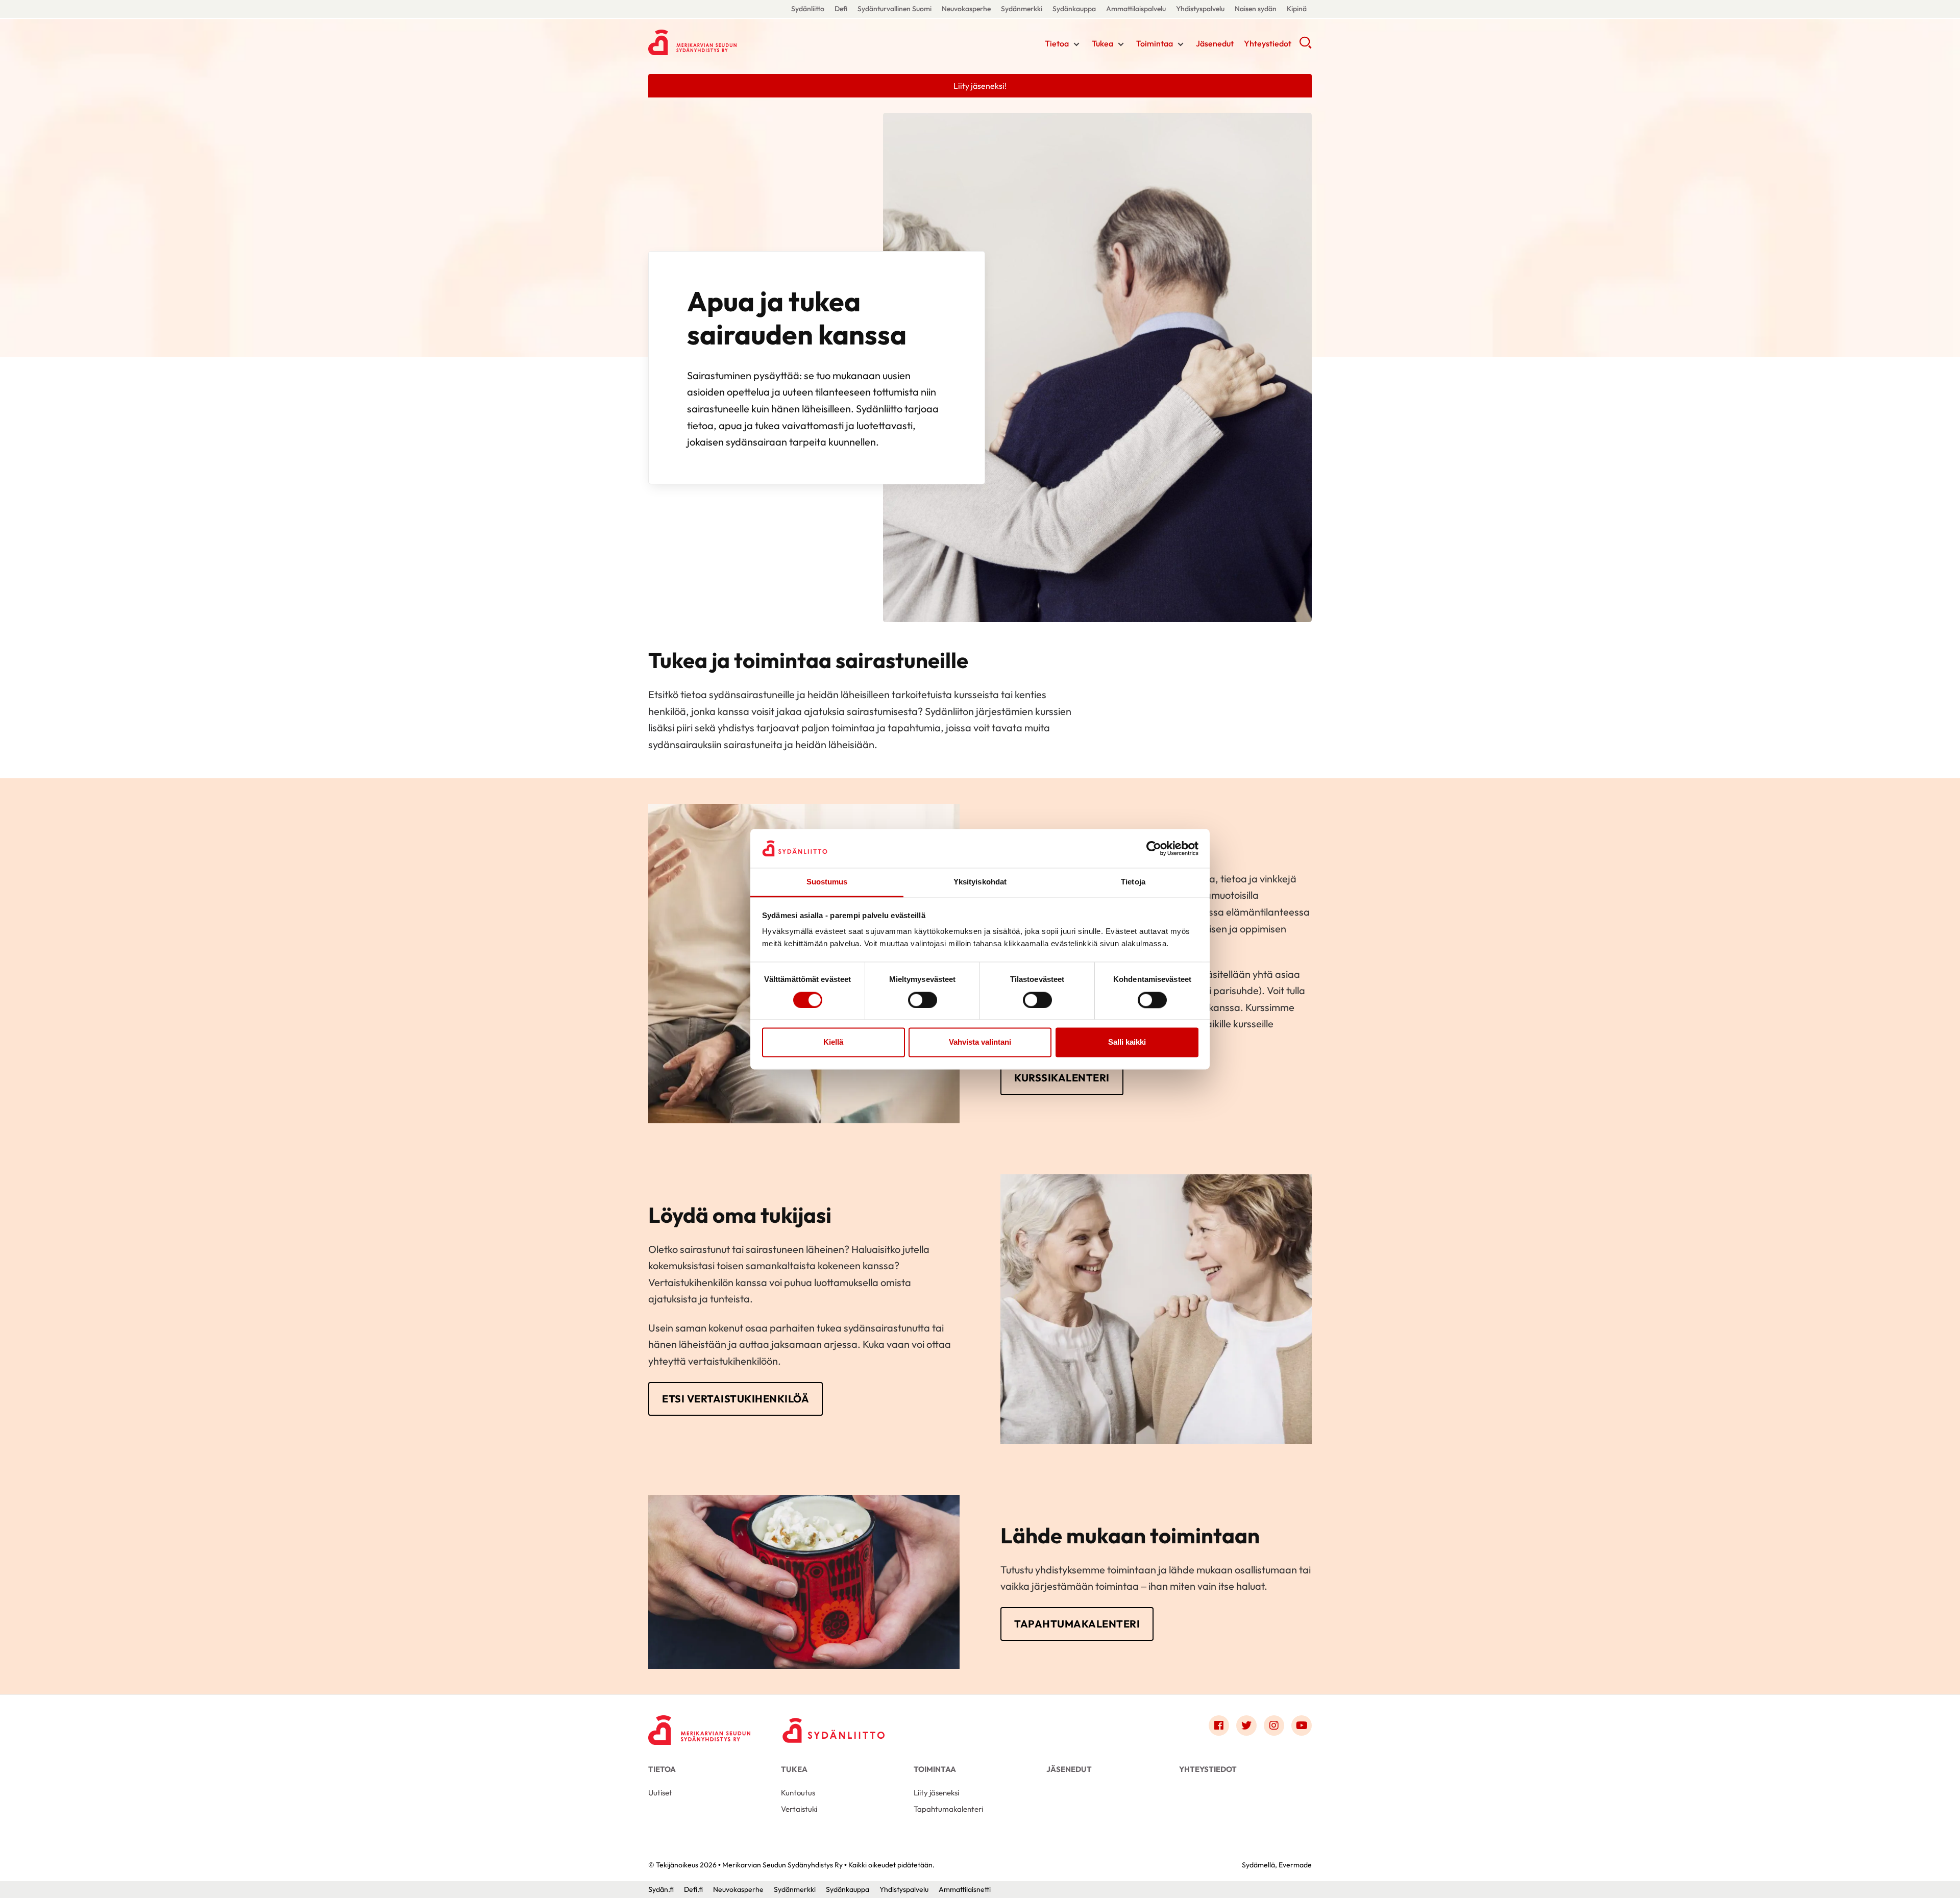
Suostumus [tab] (827, 882)
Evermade (1295, 1865)
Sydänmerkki (1022, 9)
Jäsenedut (1215, 43)
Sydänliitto (808, 9)
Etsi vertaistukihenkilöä (736, 1399)
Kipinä (1297, 9)
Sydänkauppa (1074, 9)
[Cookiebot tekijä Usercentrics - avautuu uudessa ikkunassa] (1154, 848)
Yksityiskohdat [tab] (980, 882)
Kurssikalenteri (1062, 1078)
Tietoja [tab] (1133, 882)
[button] (1305, 46)
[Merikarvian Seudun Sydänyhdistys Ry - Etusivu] (699, 1728)
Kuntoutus (798, 1793)
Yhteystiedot (1268, 43)
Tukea (1102, 43)
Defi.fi (693, 1889)
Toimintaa (1155, 43)
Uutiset (660, 1793)
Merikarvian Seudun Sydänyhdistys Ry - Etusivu (730, 42)
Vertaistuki (799, 1809)
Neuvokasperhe (966, 9)
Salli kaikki (1127, 1042)
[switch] (923, 1000)
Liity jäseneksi (936, 1793)
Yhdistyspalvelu (1200, 9)
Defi (841, 9)
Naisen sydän (1256, 9)
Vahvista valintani (980, 1042)
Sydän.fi (661, 1889)
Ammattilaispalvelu (1136, 9)
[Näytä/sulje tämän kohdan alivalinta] (1076, 44)
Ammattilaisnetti (965, 1889)
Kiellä (833, 1042)
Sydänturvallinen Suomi (895, 9)
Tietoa (1057, 43)
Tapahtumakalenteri (1077, 1624)
